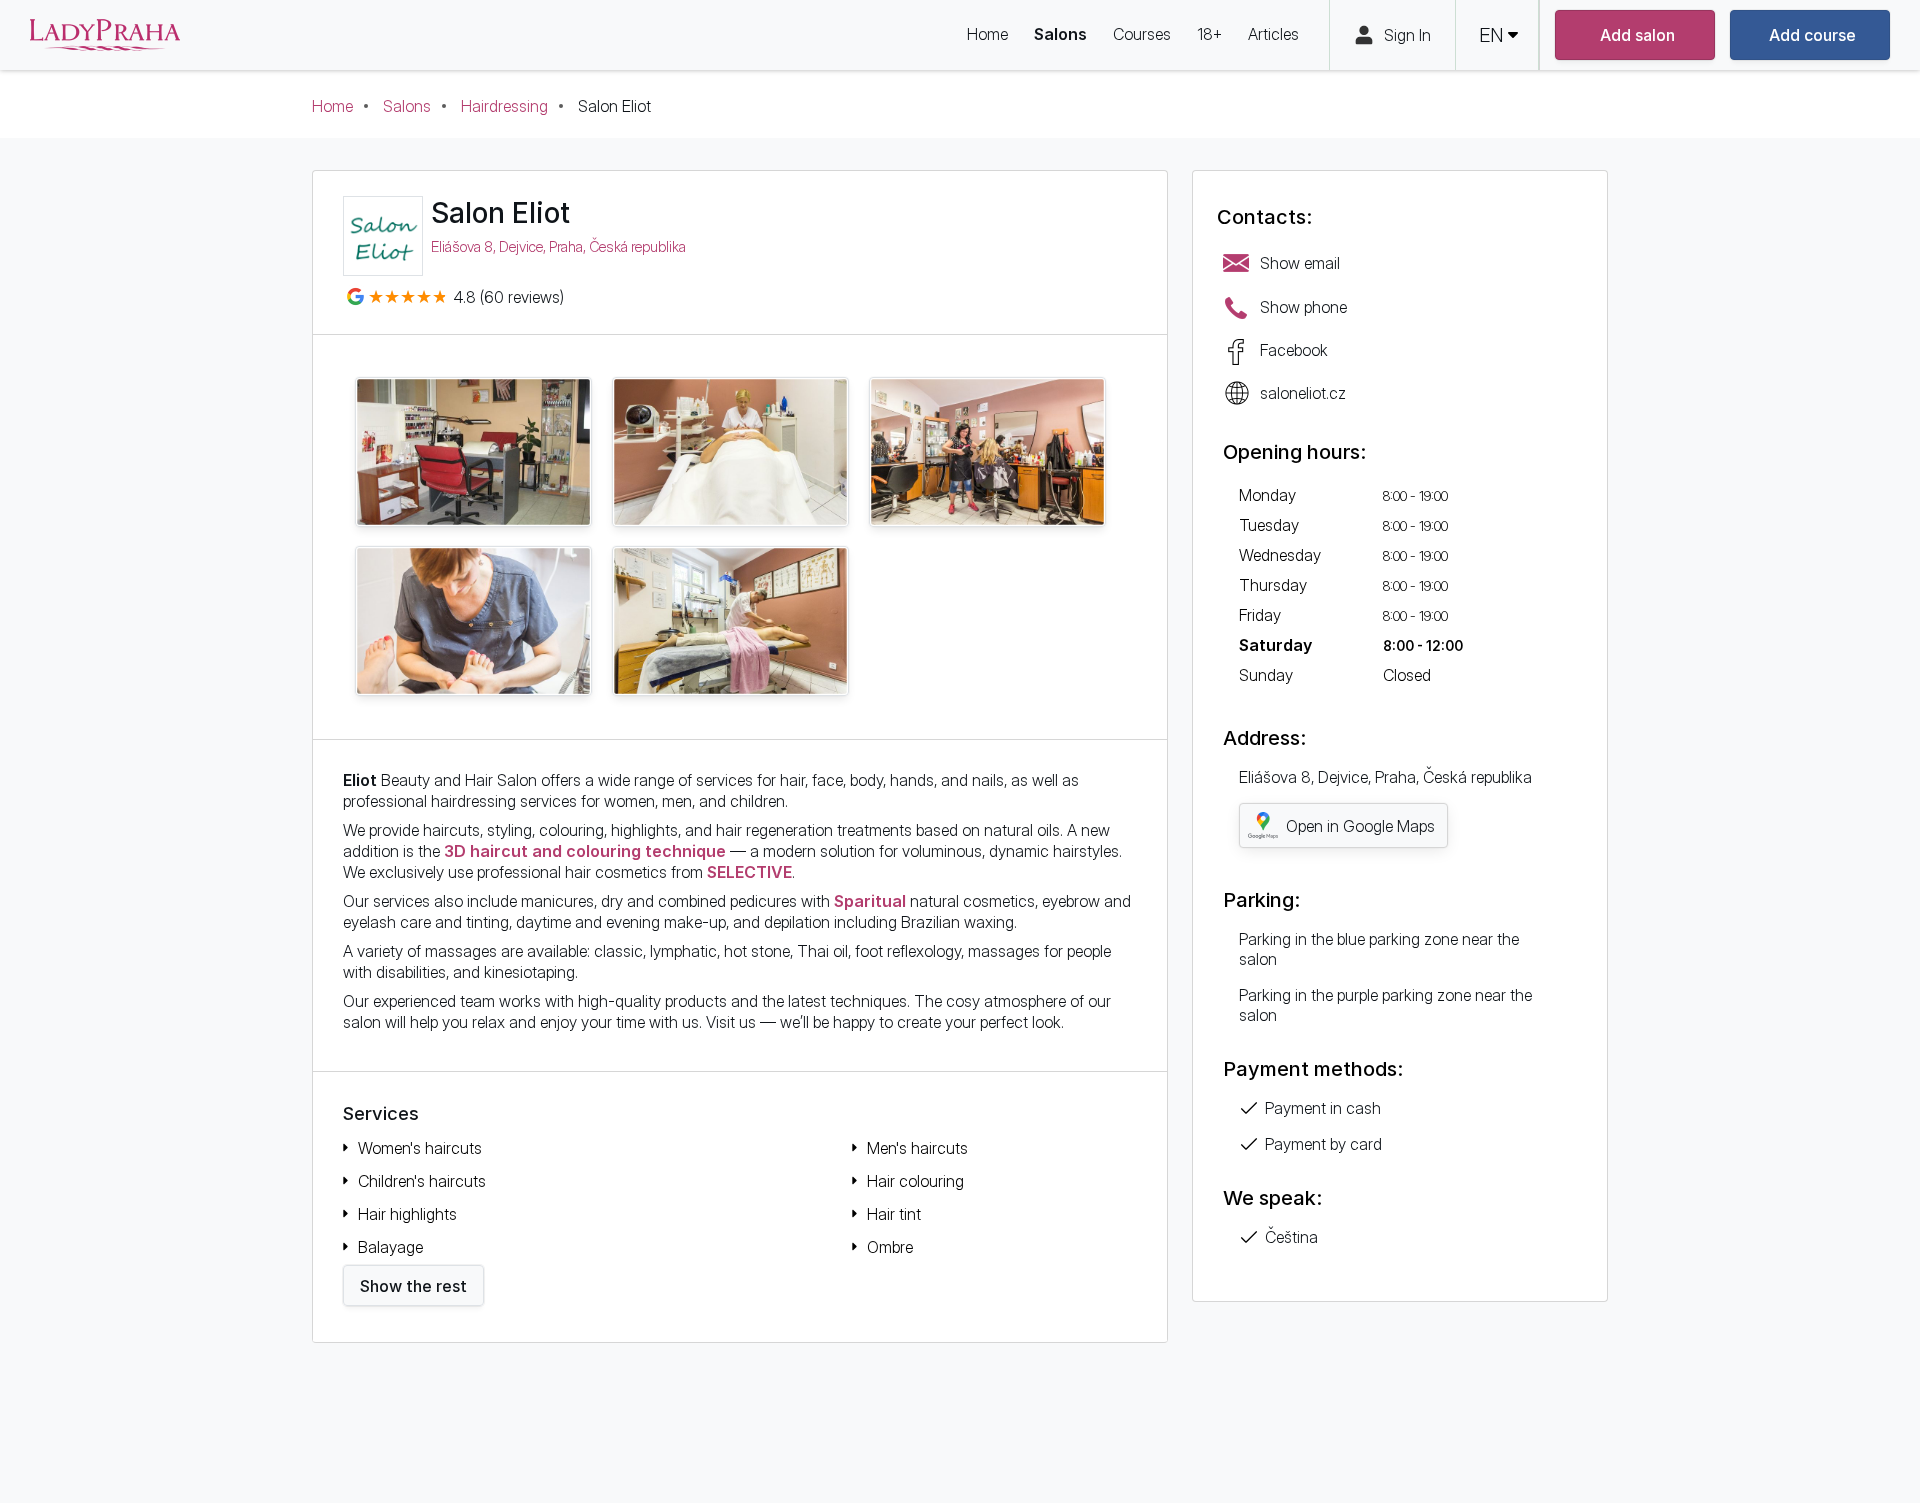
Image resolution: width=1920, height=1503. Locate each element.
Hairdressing (504, 106)
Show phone (1303, 307)
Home (332, 106)
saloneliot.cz (1303, 393)
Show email (1300, 263)
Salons (407, 106)
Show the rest (413, 1286)
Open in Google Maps (1360, 826)
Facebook (1294, 350)
